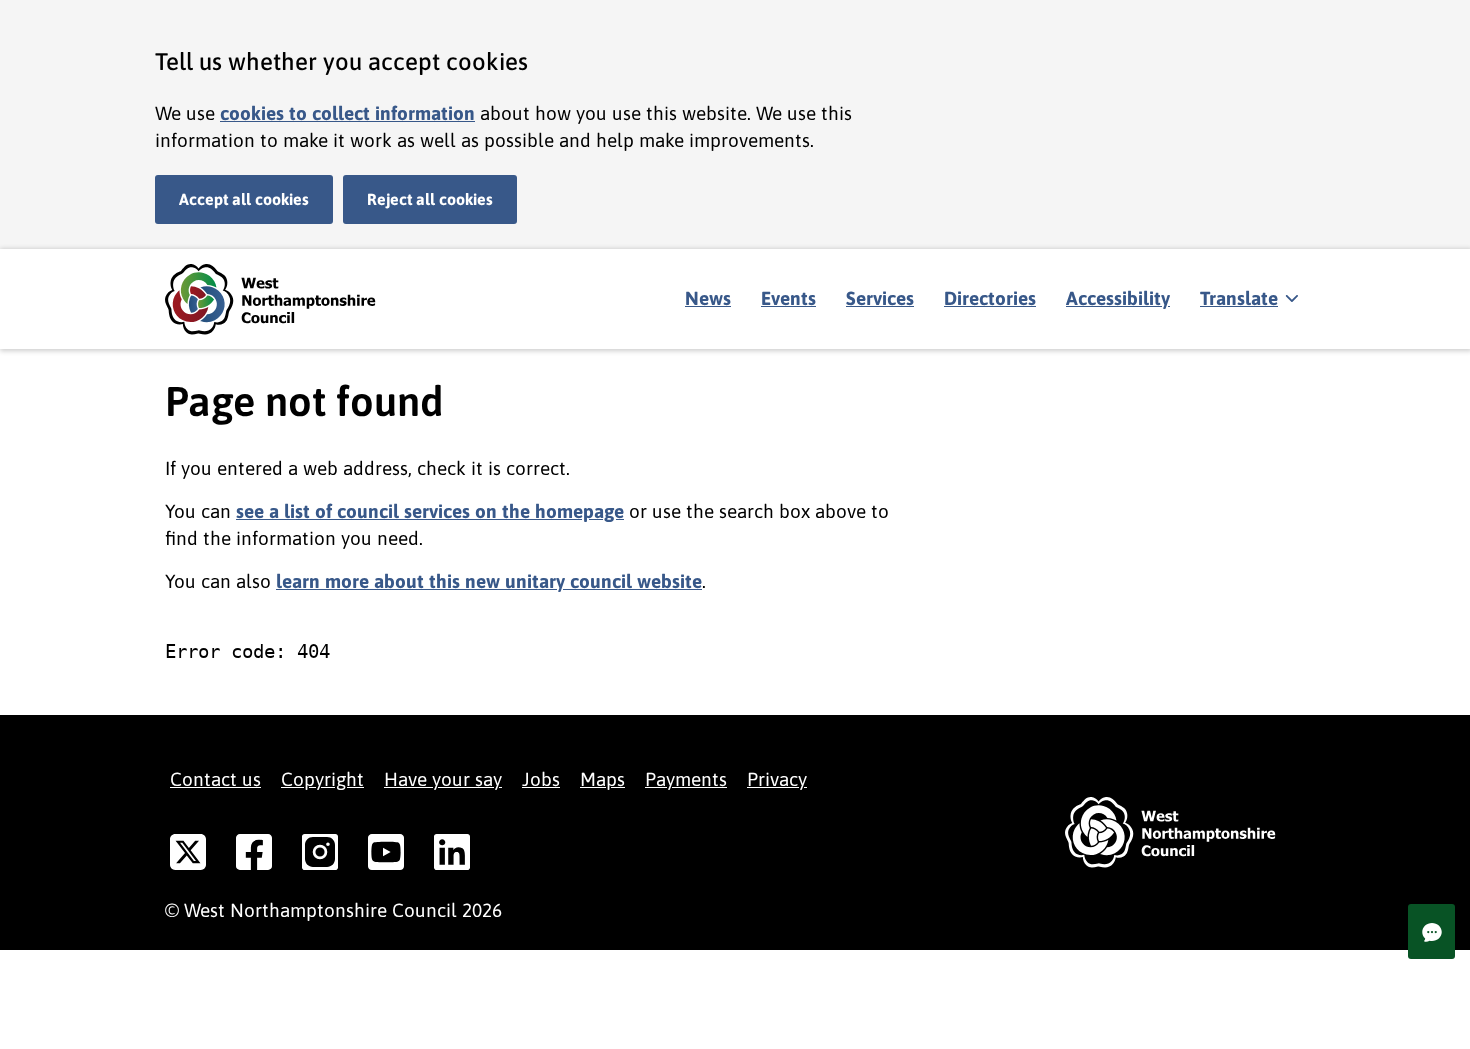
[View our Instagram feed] (320, 856)
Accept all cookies (244, 199)
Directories (990, 298)
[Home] (285, 299)
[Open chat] (1431, 931)
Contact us (215, 779)
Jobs (541, 779)
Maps (602, 779)
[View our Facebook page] (254, 856)
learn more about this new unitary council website (489, 581)
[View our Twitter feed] (188, 856)
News (708, 298)
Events (788, 298)
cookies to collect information (347, 113)
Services (880, 298)
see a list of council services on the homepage (430, 511)
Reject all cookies (430, 199)
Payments (686, 779)
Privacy (777, 779)
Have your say (443, 779)
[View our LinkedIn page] (452, 856)
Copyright (322, 779)
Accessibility (1118, 298)
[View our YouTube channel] (386, 856)
